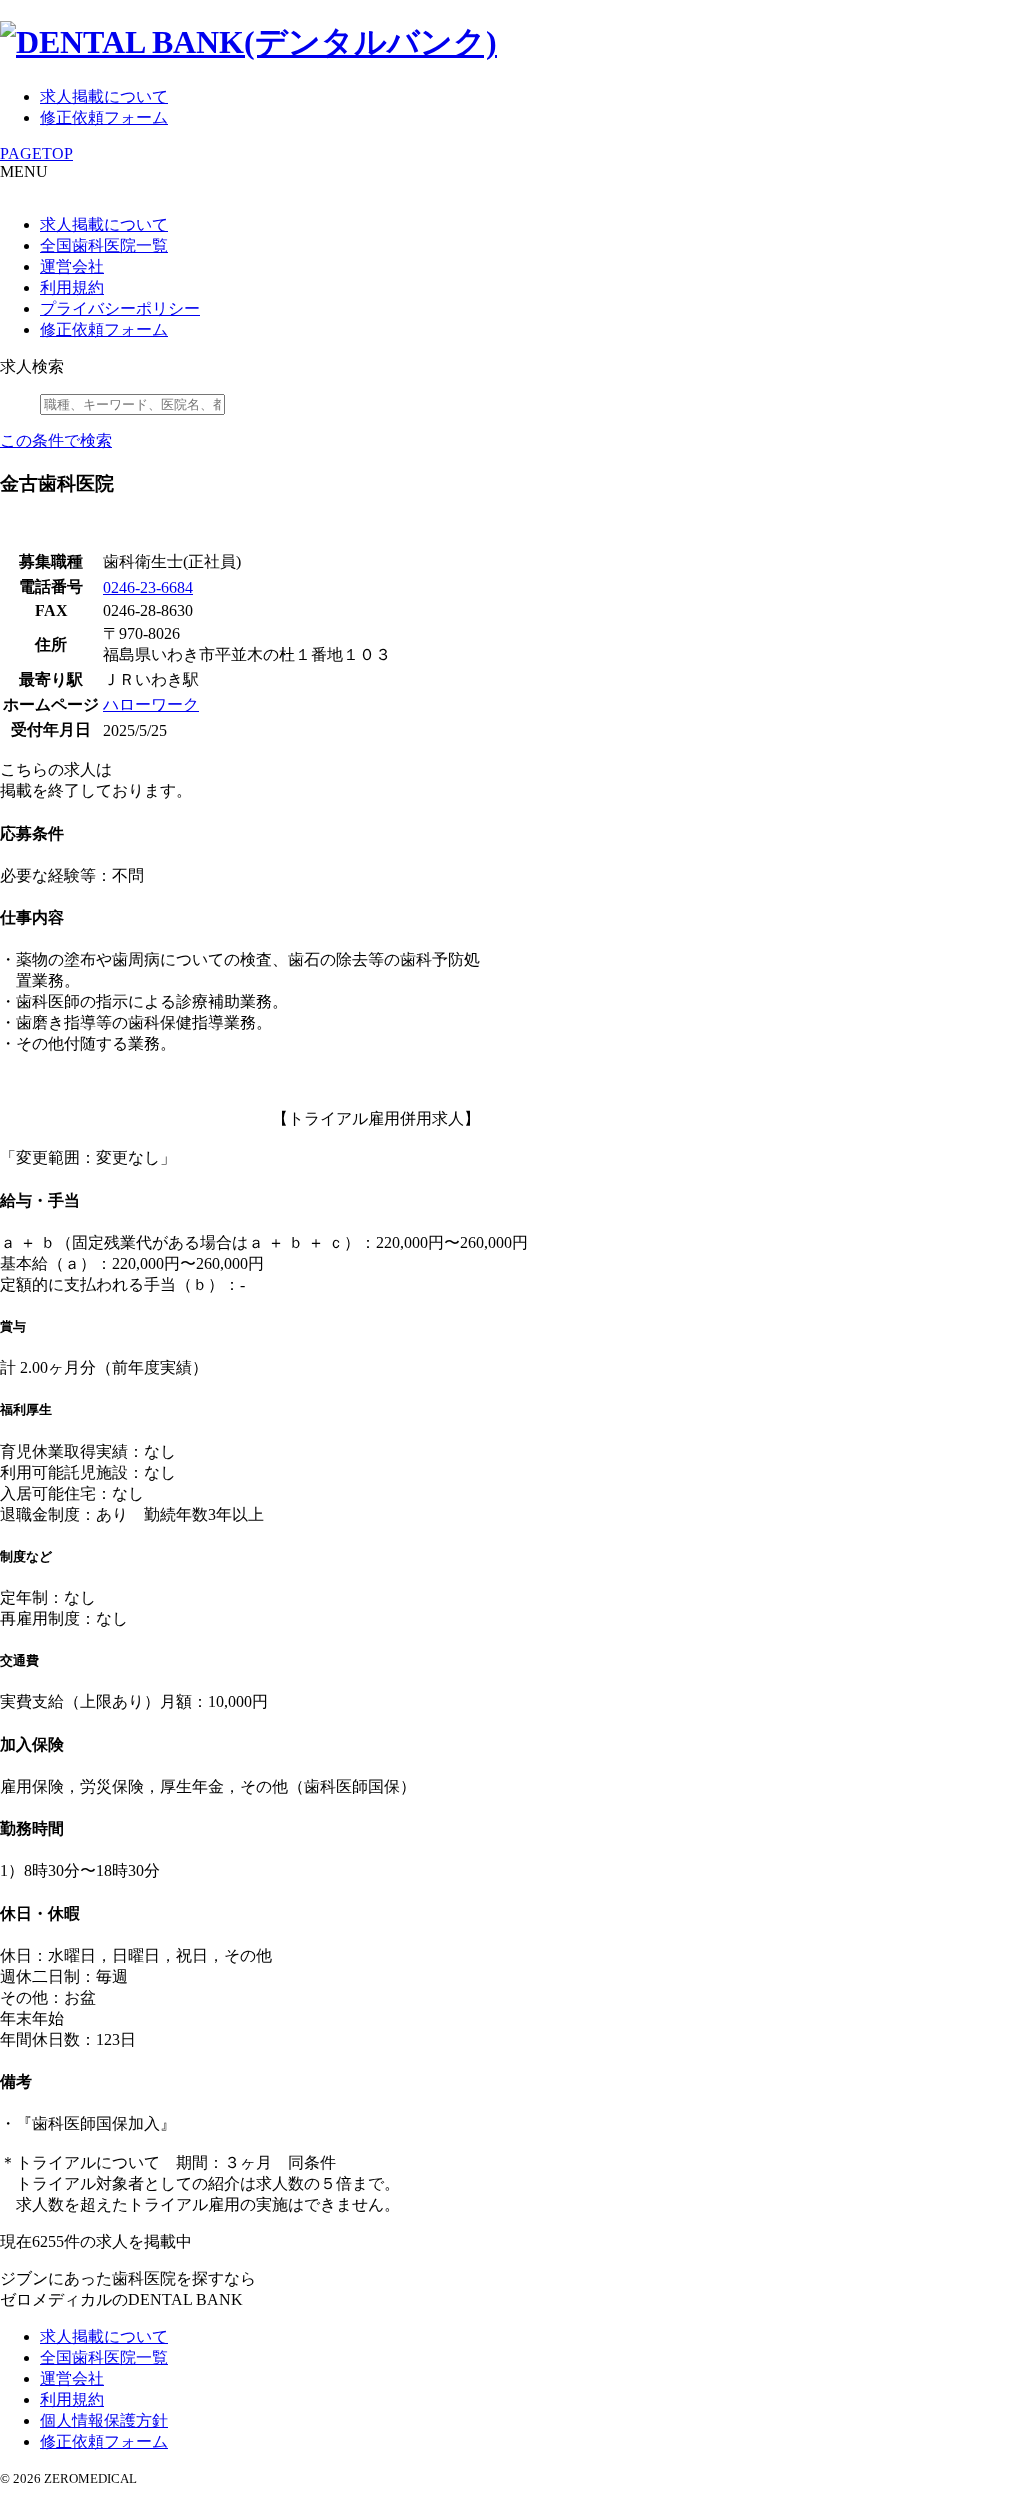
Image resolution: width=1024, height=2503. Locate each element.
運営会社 (72, 266)
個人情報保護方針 (104, 2420)
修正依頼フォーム (104, 117)
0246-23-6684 (148, 587)
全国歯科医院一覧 (104, 245)
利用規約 (72, 287)
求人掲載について (104, 96)
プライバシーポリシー (120, 308)
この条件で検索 (56, 440)
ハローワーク (151, 704)
